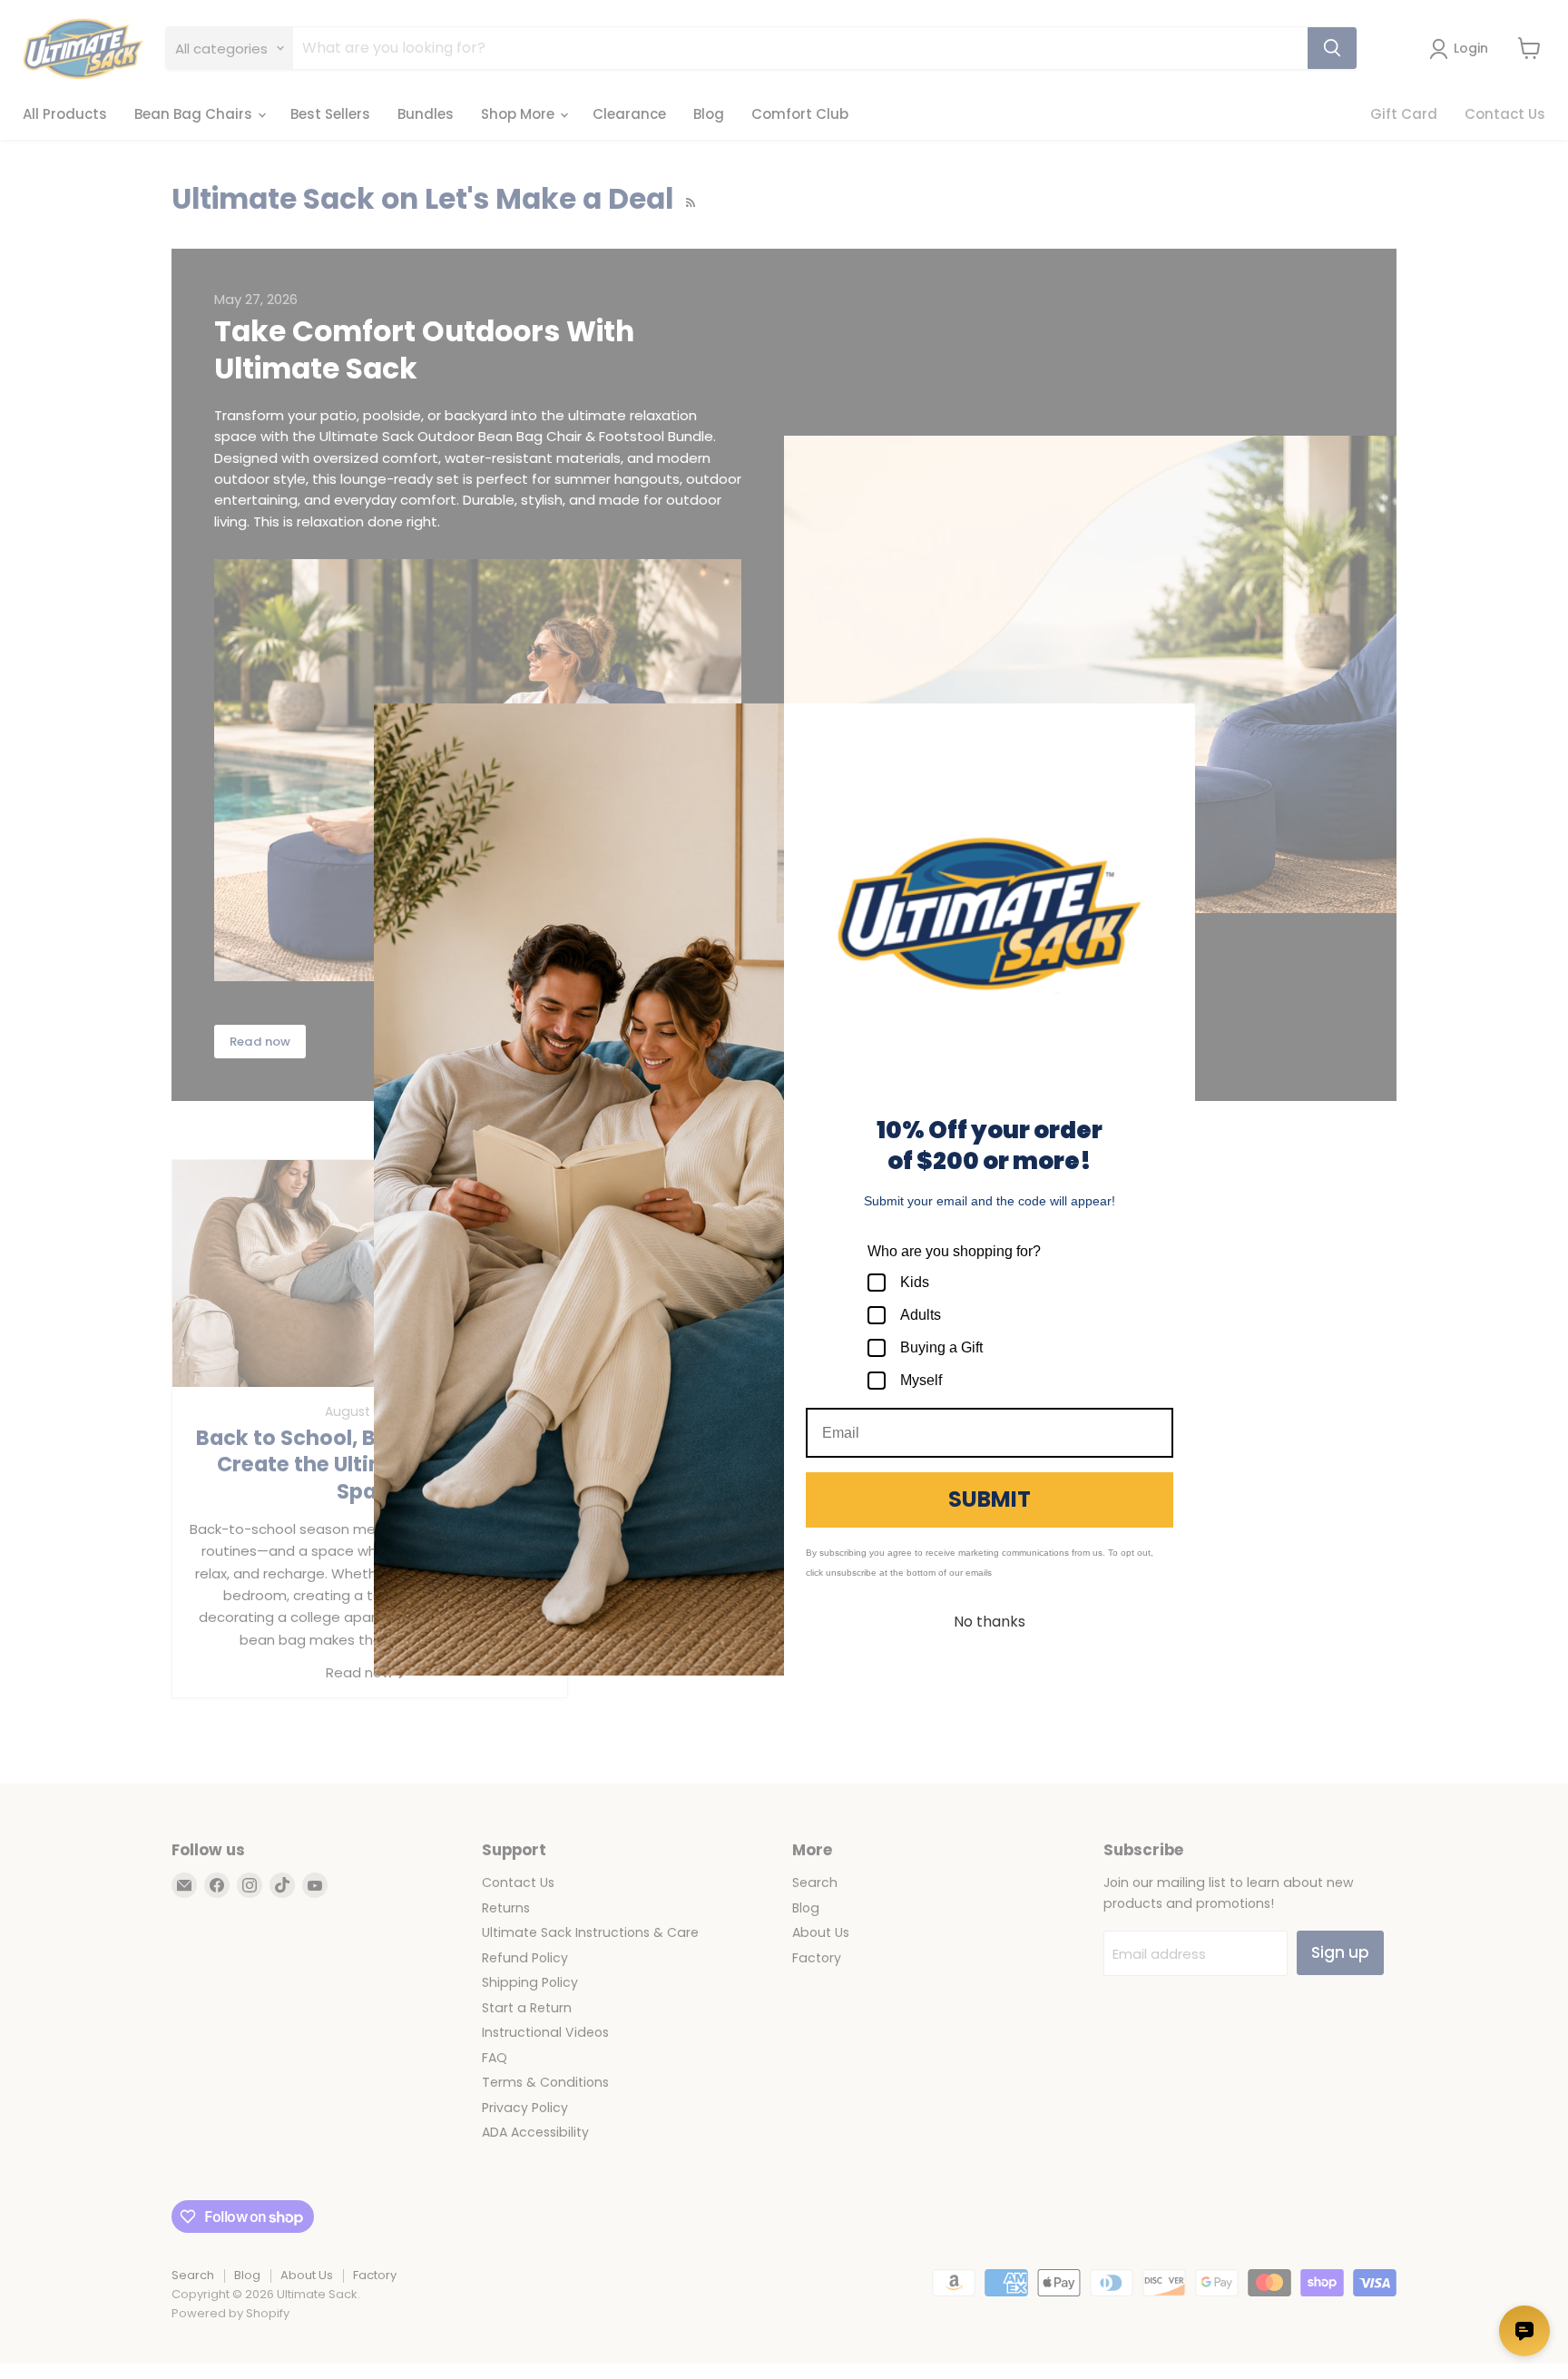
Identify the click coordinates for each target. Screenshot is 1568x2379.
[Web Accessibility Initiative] (7, 2358)
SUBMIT (990, 1499)
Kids (915, 1282)
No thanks (990, 1622)
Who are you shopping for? (954, 1251)
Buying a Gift (941, 1347)
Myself (921, 1380)
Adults (921, 1315)
